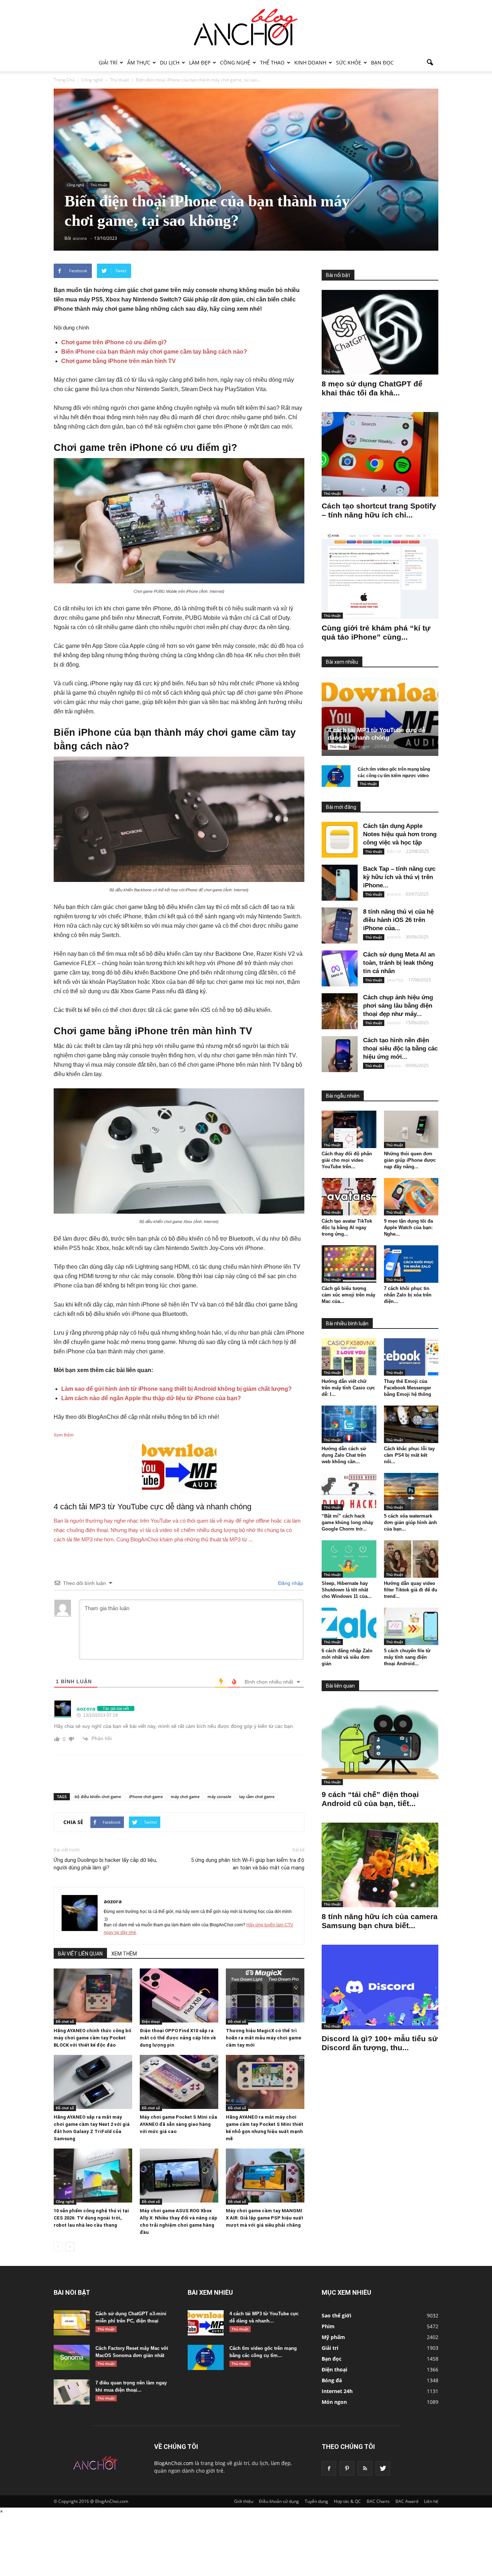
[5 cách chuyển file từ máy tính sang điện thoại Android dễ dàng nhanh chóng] (411, 1626)
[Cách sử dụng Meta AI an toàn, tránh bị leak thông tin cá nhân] (340, 968)
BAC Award (407, 2501)
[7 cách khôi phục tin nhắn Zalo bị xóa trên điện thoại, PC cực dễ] (411, 1264)
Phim (328, 2326)
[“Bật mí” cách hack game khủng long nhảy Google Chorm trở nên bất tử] (349, 1492)
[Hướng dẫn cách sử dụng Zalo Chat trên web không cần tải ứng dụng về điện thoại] (349, 1424)
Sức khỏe (349, 62)
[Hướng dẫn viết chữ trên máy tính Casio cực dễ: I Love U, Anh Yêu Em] (349, 1357)
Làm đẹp (200, 62)
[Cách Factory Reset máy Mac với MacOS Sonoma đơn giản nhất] (72, 2357)
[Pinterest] (347, 2468)
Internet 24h (337, 2391)
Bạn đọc (382, 62)
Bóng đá (332, 2380)
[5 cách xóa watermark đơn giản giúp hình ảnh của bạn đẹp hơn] (411, 1492)
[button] (430, 63)
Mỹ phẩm (333, 2337)
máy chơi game (185, 1797)
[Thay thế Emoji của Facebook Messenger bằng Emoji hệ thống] (411, 1357)
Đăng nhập (290, 1583)
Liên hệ (431, 2501)
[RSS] (365, 2468)
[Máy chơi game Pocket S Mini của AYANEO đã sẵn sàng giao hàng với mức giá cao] (179, 2082)
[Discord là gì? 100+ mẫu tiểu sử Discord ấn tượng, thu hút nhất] (380, 1987)
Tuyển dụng (316, 2501)
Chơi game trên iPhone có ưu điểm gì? (114, 342)
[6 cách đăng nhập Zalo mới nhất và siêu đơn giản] (349, 1626)
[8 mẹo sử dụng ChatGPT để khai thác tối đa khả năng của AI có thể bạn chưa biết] (380, 332)
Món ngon (334, 2402)
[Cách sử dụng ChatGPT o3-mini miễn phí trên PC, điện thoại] (72, 2323)
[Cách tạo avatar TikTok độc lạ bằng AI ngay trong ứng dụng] (349, 1197)
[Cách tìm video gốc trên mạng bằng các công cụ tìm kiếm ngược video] (336, 776)
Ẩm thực (139, 62)
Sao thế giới (336, 2315)
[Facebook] (329, 2468)
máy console (219, 1797)
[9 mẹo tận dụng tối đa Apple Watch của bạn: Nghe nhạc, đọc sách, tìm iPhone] (411, 1197)
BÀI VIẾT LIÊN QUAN (80, 1954)
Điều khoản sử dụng (279, 2501)
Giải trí (108, 62)
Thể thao (272, 62)
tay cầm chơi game (257, 1797)
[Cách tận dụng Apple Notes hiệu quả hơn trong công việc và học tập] (340, 840)
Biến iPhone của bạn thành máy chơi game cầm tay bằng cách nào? (154, 352)
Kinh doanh (310, 62)
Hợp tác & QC (347, 2501)
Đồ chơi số (65, 2021)
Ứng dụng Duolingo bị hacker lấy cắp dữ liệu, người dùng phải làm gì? (105, 1864)
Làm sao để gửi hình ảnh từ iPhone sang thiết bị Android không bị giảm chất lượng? (176, 1389)
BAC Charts (378, 2501)
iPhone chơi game (146, 1797)
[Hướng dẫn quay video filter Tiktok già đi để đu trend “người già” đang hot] (411, 1559)
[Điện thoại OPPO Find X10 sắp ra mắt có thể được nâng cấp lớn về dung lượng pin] (179, 1995)
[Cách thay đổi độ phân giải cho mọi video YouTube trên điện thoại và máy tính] (349, 1129)
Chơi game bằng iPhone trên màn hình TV (118, 361)
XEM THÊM (124, 1954)
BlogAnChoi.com (174, 2463)
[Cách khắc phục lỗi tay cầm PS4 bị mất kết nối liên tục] (411, 1424)
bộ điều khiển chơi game (98, 1797)
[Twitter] (383, 2468)
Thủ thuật (99, 185)
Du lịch (170, 62)
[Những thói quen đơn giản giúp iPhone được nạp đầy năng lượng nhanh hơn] (411, 1129)
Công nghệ (235, 62)
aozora (113, 1901)
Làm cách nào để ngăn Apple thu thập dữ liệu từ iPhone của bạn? (151, 1398)
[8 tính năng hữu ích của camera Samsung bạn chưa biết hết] (380, 1865)
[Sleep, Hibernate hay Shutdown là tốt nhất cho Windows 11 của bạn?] (349, 1559)
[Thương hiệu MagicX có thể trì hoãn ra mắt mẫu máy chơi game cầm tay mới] (265, 1995)
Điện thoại (151, 2021)
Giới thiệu (244, 2501)
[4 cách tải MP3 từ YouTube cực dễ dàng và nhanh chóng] (386, 716)
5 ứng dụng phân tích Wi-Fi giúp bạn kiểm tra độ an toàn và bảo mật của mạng (248, 1864)
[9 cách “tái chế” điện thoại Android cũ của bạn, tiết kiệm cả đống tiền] (380, 1743)
